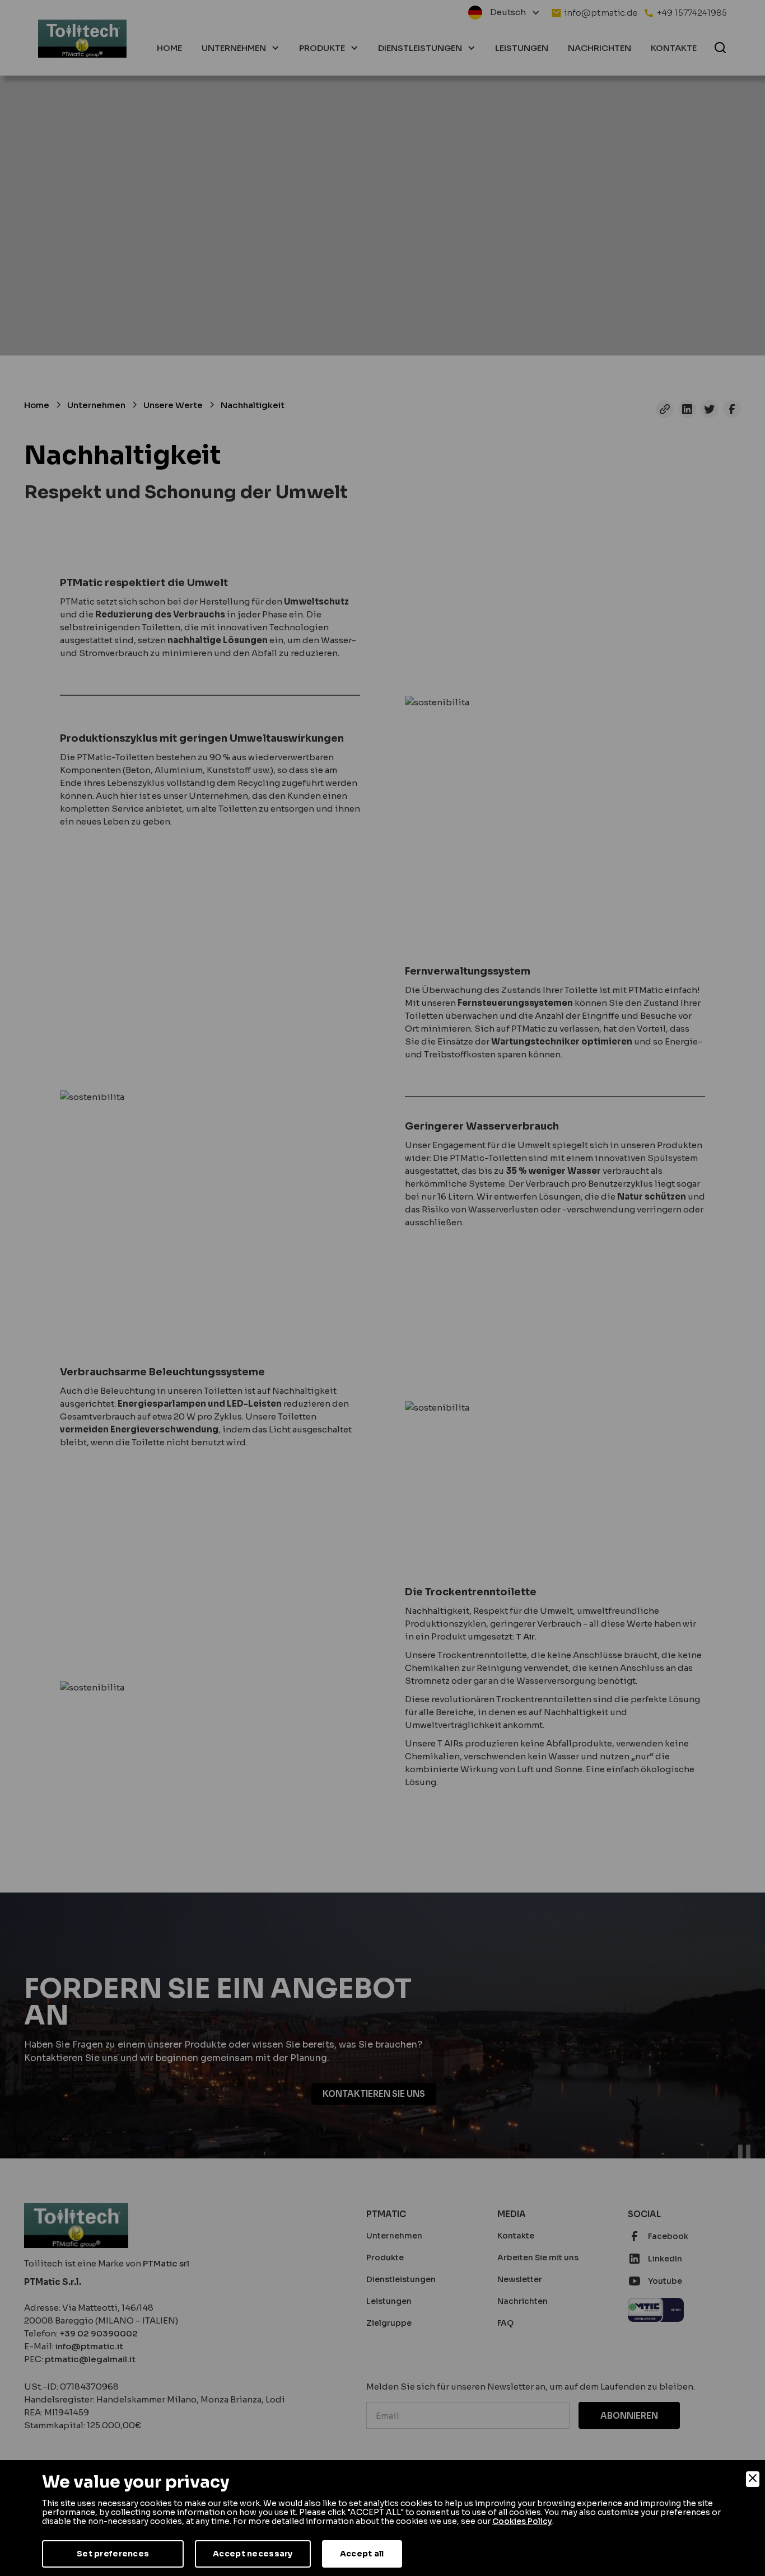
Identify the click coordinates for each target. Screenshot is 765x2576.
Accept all (362, 2554)
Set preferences (113, 2554)
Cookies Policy (522, 2521)
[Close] (753, 2479)
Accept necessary (253, 2554)
